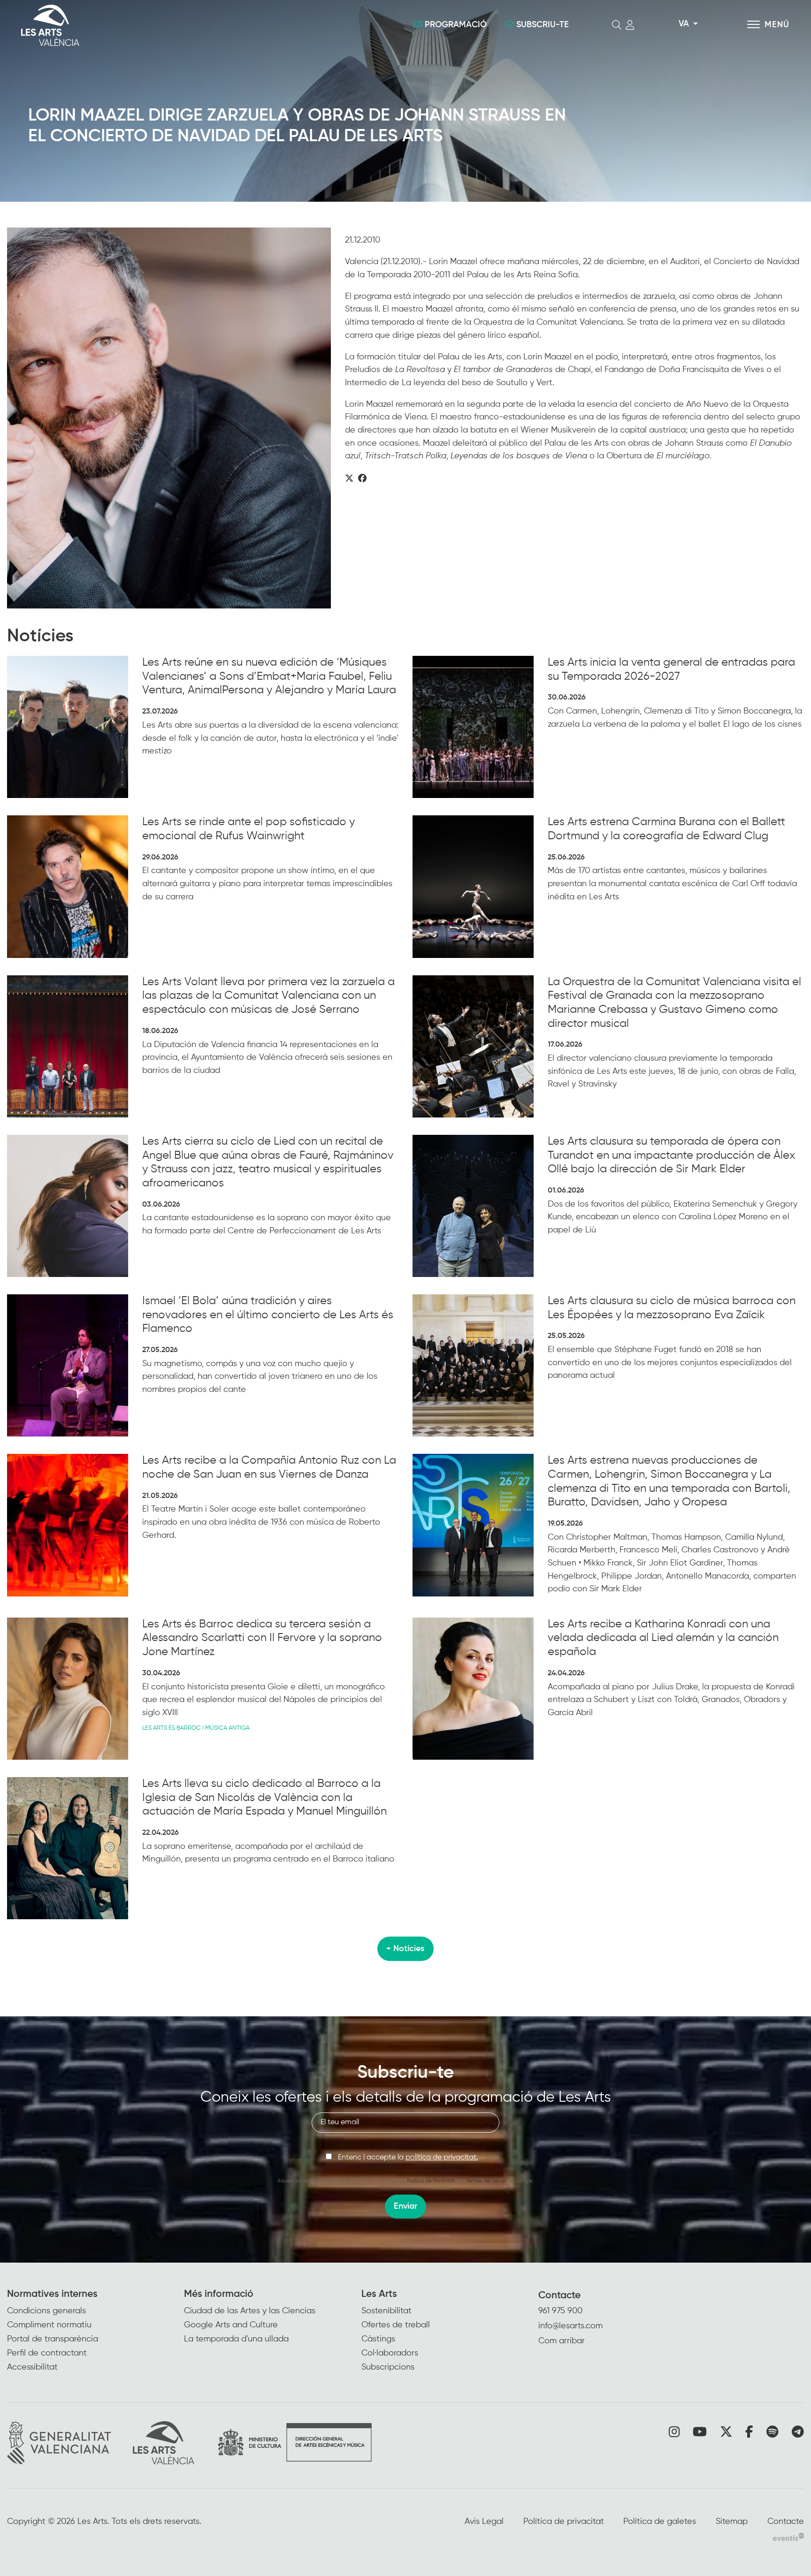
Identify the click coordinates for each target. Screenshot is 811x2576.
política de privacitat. (442, 2158)
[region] (169, 418)
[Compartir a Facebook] (362, 479)
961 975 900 (560, 2311)
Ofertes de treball (396, 2325)
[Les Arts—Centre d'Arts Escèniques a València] (145, 25)
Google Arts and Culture (231, 2325)
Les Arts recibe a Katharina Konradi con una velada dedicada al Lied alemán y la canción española (663, 1638)
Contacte (559, 2296)
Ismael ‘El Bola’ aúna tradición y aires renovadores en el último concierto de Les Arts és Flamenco (268, 1315)
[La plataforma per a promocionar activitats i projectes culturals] (788, 2537)
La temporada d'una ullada (236, 2339)
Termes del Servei (486, 2181)
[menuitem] (96, 2331)
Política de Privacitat (431, 2181)
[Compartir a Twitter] (349, 479)
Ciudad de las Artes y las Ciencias (250, 2311)
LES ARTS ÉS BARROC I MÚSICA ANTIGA (196, 1728)
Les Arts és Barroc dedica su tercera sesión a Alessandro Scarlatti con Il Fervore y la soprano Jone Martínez (262, 1638)
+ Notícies (405, 1949)
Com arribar (562, 2341)
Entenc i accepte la (408, 2158)
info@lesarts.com (570, 2326)
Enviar (405, 2206)
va (684, 24)
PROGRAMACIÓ (456, 25)
